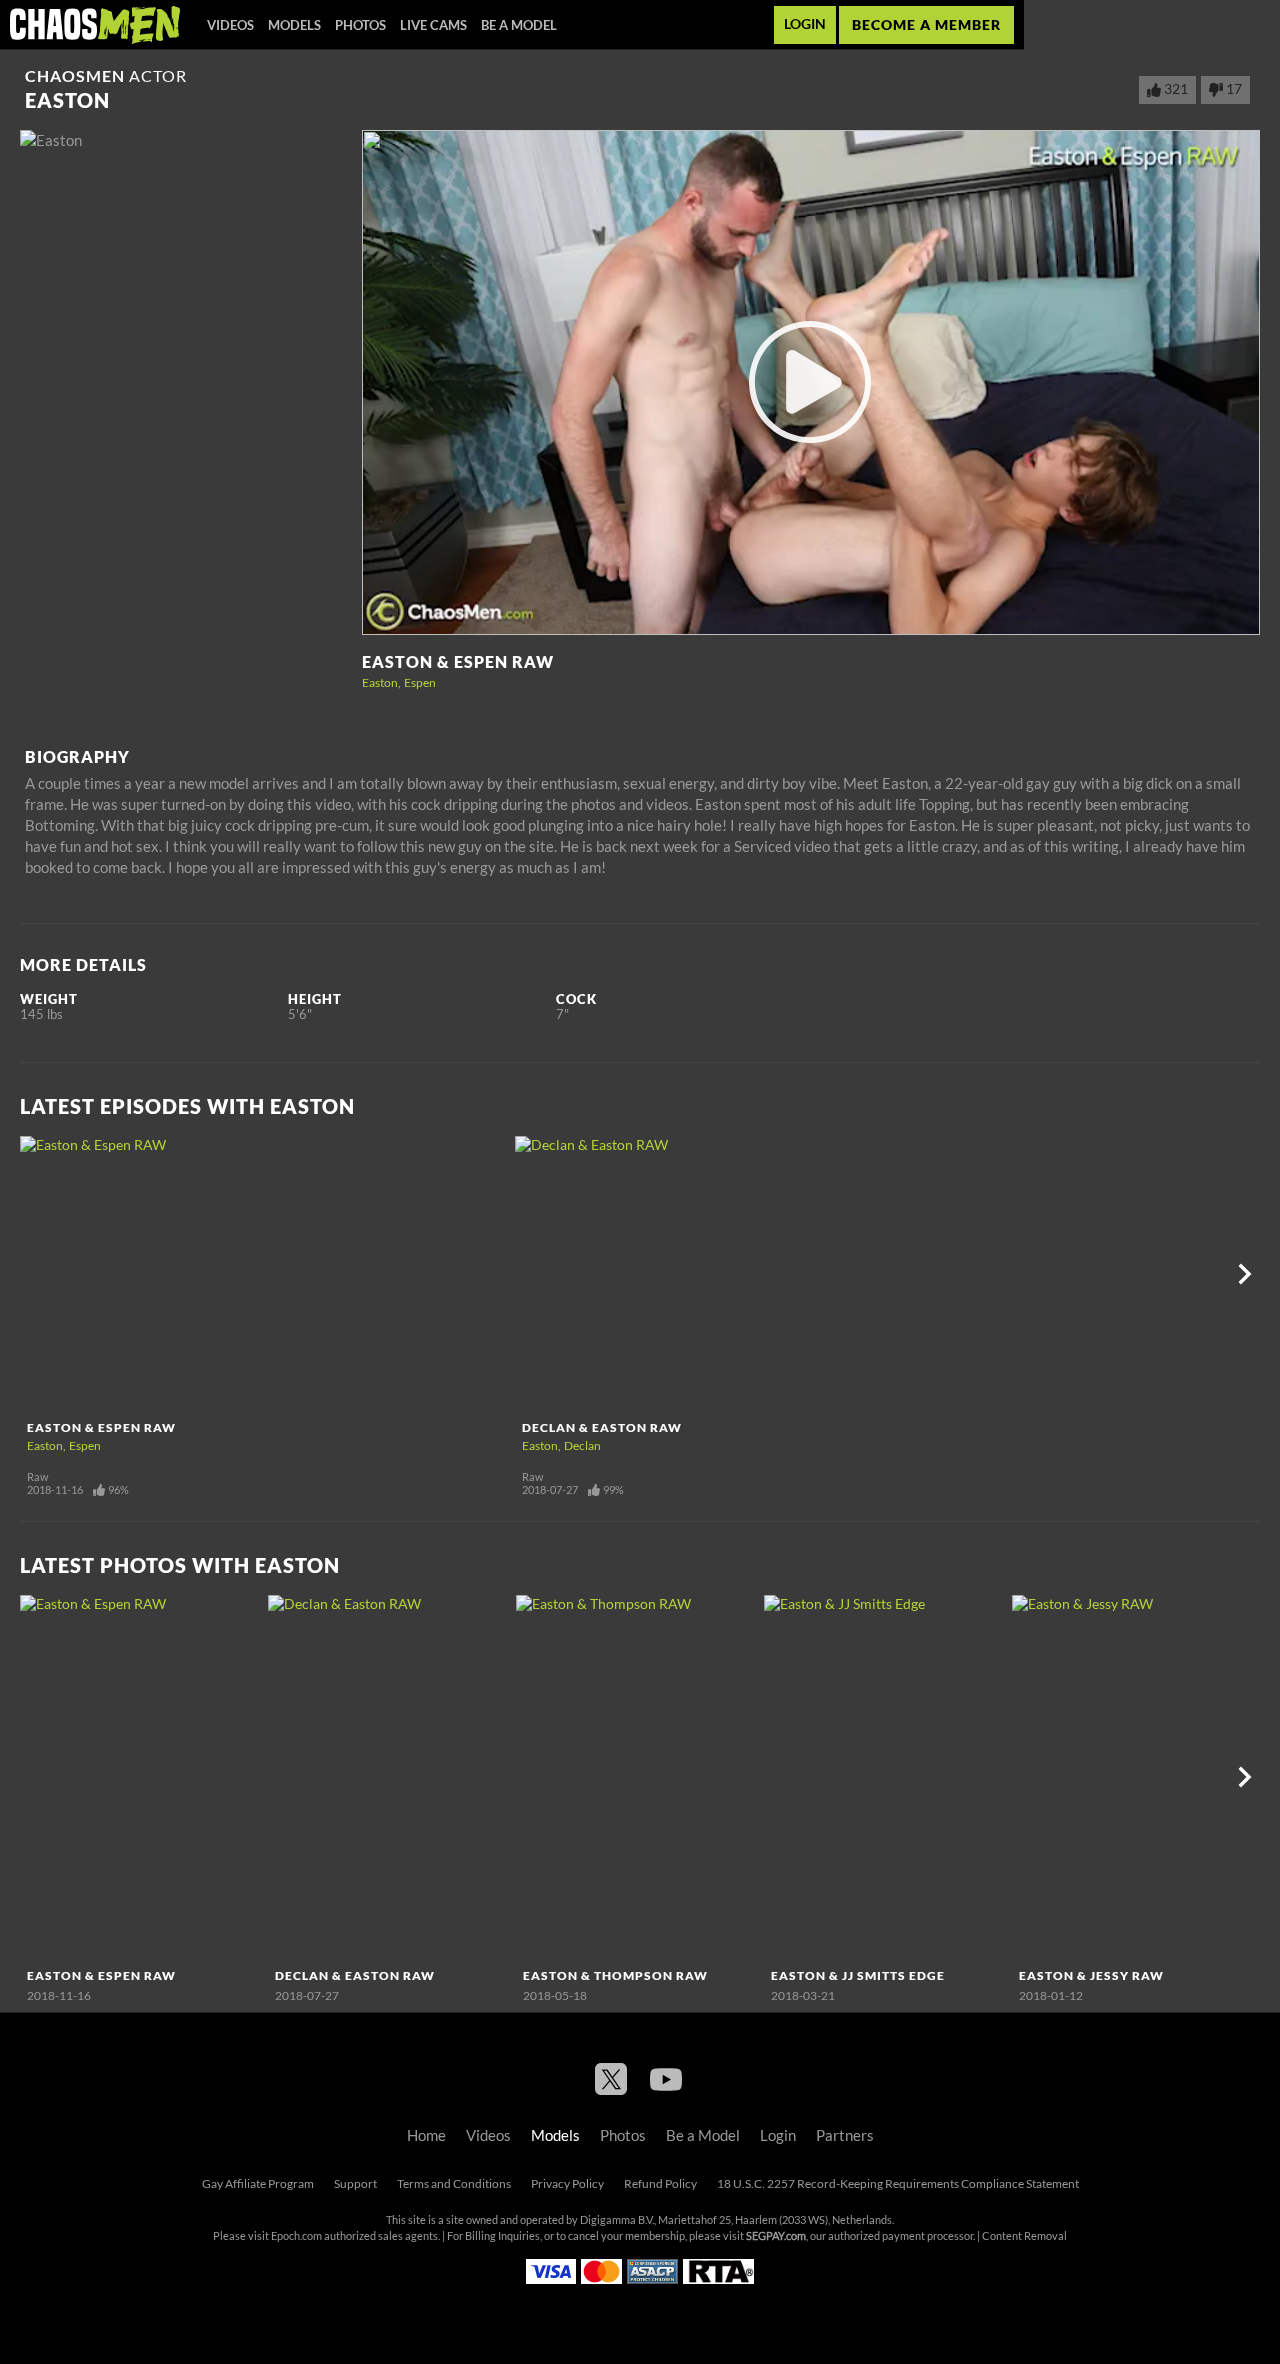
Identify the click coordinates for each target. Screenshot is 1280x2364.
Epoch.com (296, 2236)
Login (805, 24)
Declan (582, 1445)
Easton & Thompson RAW (615, 1975)
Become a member (926, 24)
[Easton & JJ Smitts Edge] (885, 1777)
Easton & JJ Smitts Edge (858, 1975)
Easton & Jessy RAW (1091, 1975)
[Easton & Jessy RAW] (1133, 1777)
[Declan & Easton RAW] (760, 1274)
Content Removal (1024, 2236)
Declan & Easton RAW (602, 1427)
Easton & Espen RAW (458, 662)
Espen (420, 682)
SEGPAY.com (776, 2236)
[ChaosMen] (95, 25)
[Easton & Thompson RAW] (637, 1777)
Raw (37, 1477)
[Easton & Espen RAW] (265, 1274)
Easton (380, 682)
